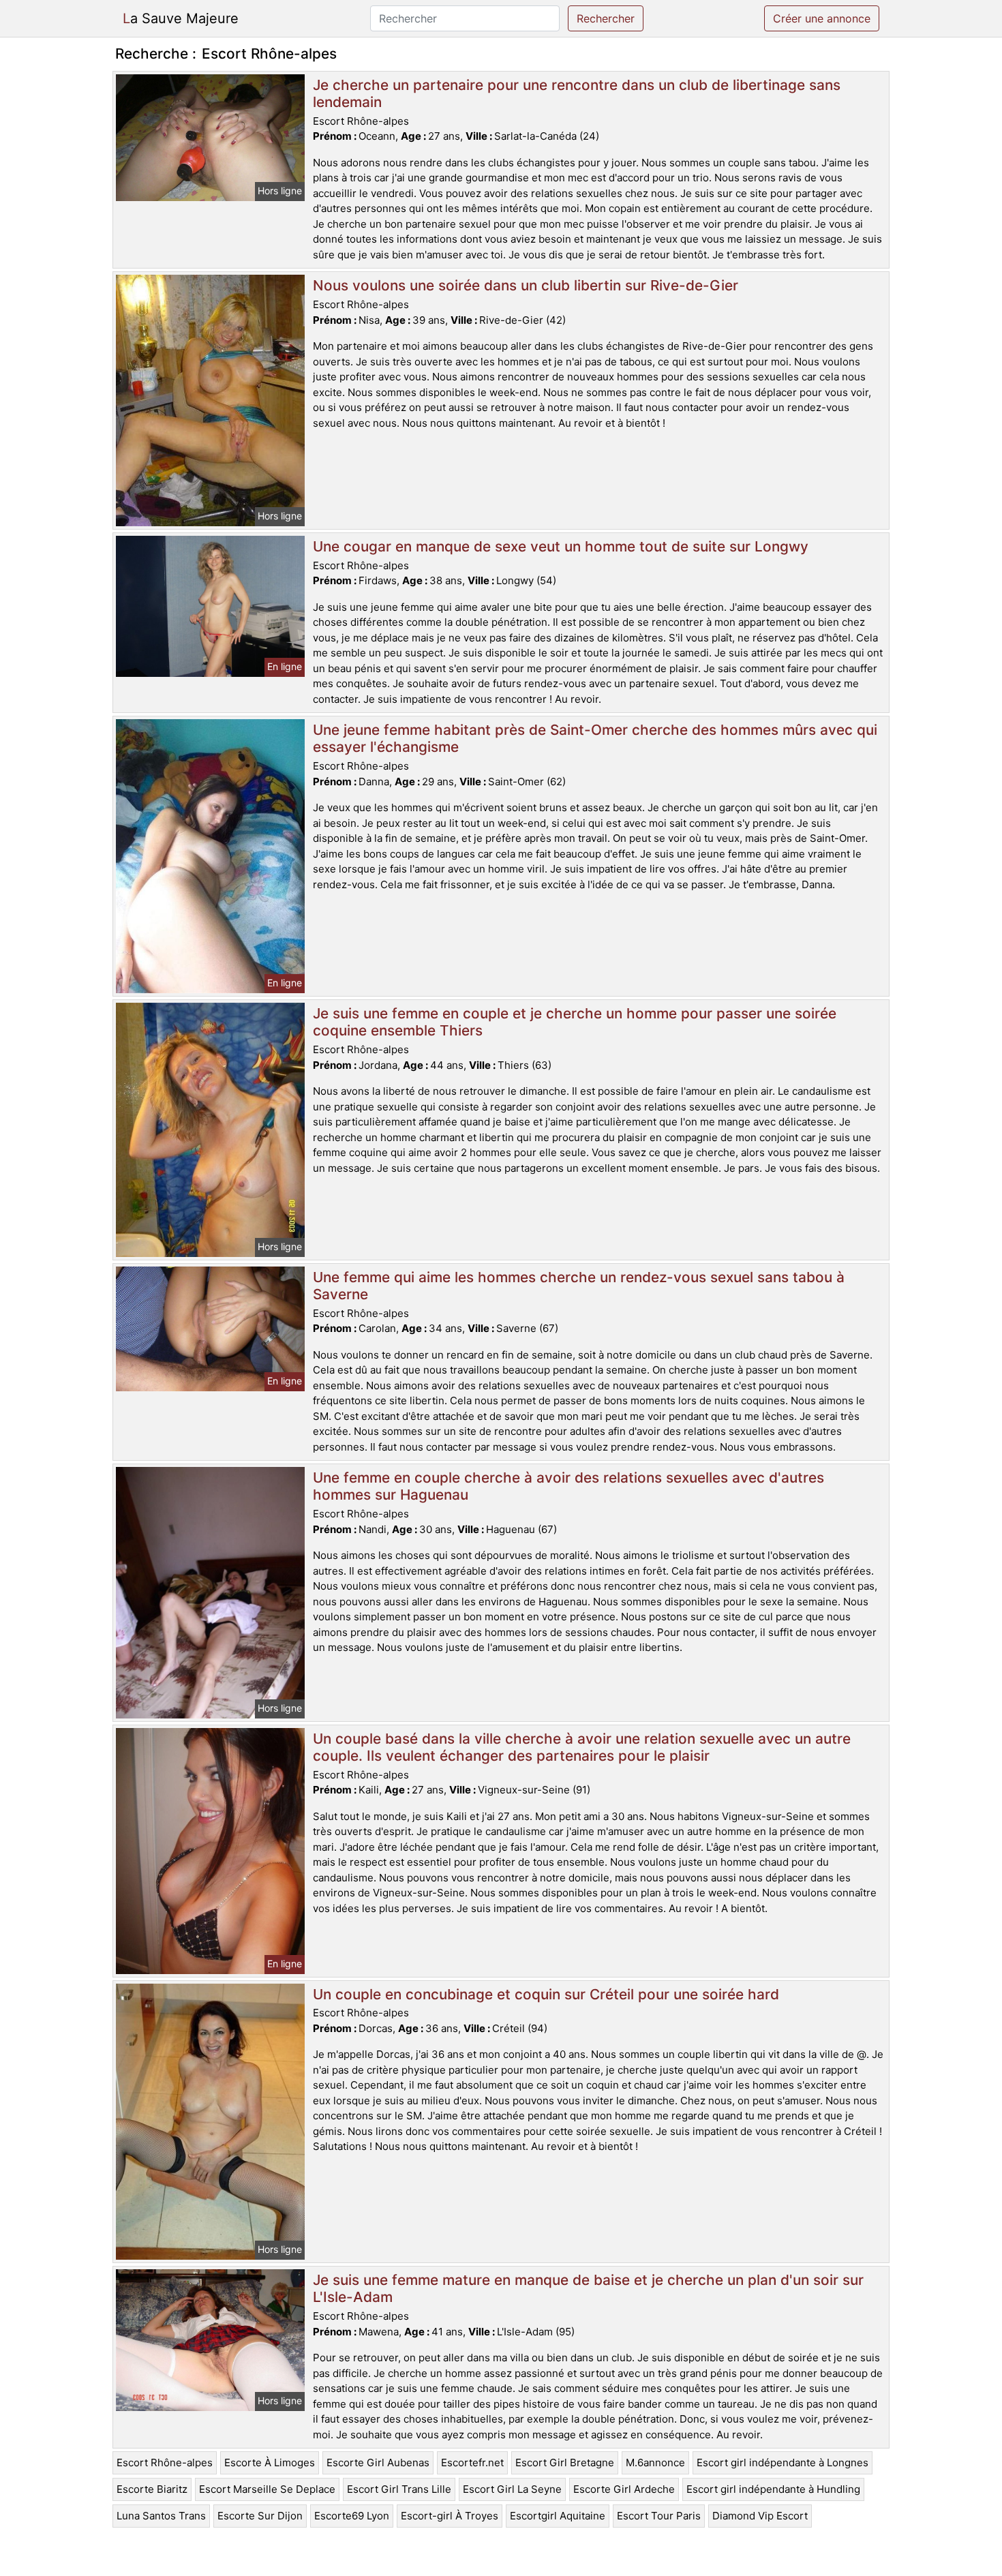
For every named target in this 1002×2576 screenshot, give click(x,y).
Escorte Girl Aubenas (378, 2463)
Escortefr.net (472, 2463)
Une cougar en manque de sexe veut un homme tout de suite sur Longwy (561, 546)
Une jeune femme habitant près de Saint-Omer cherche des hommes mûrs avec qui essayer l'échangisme (595, 738)
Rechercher (606, 18)
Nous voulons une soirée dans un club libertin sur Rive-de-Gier (526, 285)
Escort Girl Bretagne (565, 2463)
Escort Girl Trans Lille (399, 2489)
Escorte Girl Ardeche (624, 2489)
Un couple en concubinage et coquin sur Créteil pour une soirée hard (546, 1994)
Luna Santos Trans (161, 2516)
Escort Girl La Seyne (512, 2489)
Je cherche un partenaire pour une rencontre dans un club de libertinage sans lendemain (577, 93)
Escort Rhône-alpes (165, 2463)
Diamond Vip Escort (760, 2516)
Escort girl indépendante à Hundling (773, 2489)
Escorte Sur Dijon (260, 2516)
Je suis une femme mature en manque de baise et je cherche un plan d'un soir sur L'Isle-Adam (588, 2288)
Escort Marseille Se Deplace (267, 2489)
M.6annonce (655, 2463)
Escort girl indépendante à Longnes (783, 2463)
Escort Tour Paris (659, 2516)
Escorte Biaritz (152, 2489)
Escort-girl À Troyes (450, 2516)
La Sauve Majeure (181, 18)
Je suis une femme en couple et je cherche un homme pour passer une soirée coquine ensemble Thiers (575, 1022)
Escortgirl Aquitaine (558, 2516)
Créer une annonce (822, 18)
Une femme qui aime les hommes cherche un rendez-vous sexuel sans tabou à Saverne (579, 1286)
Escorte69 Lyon (352, 2516)
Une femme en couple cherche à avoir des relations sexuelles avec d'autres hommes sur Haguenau (568, 1486)
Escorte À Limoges (270, 2463)
